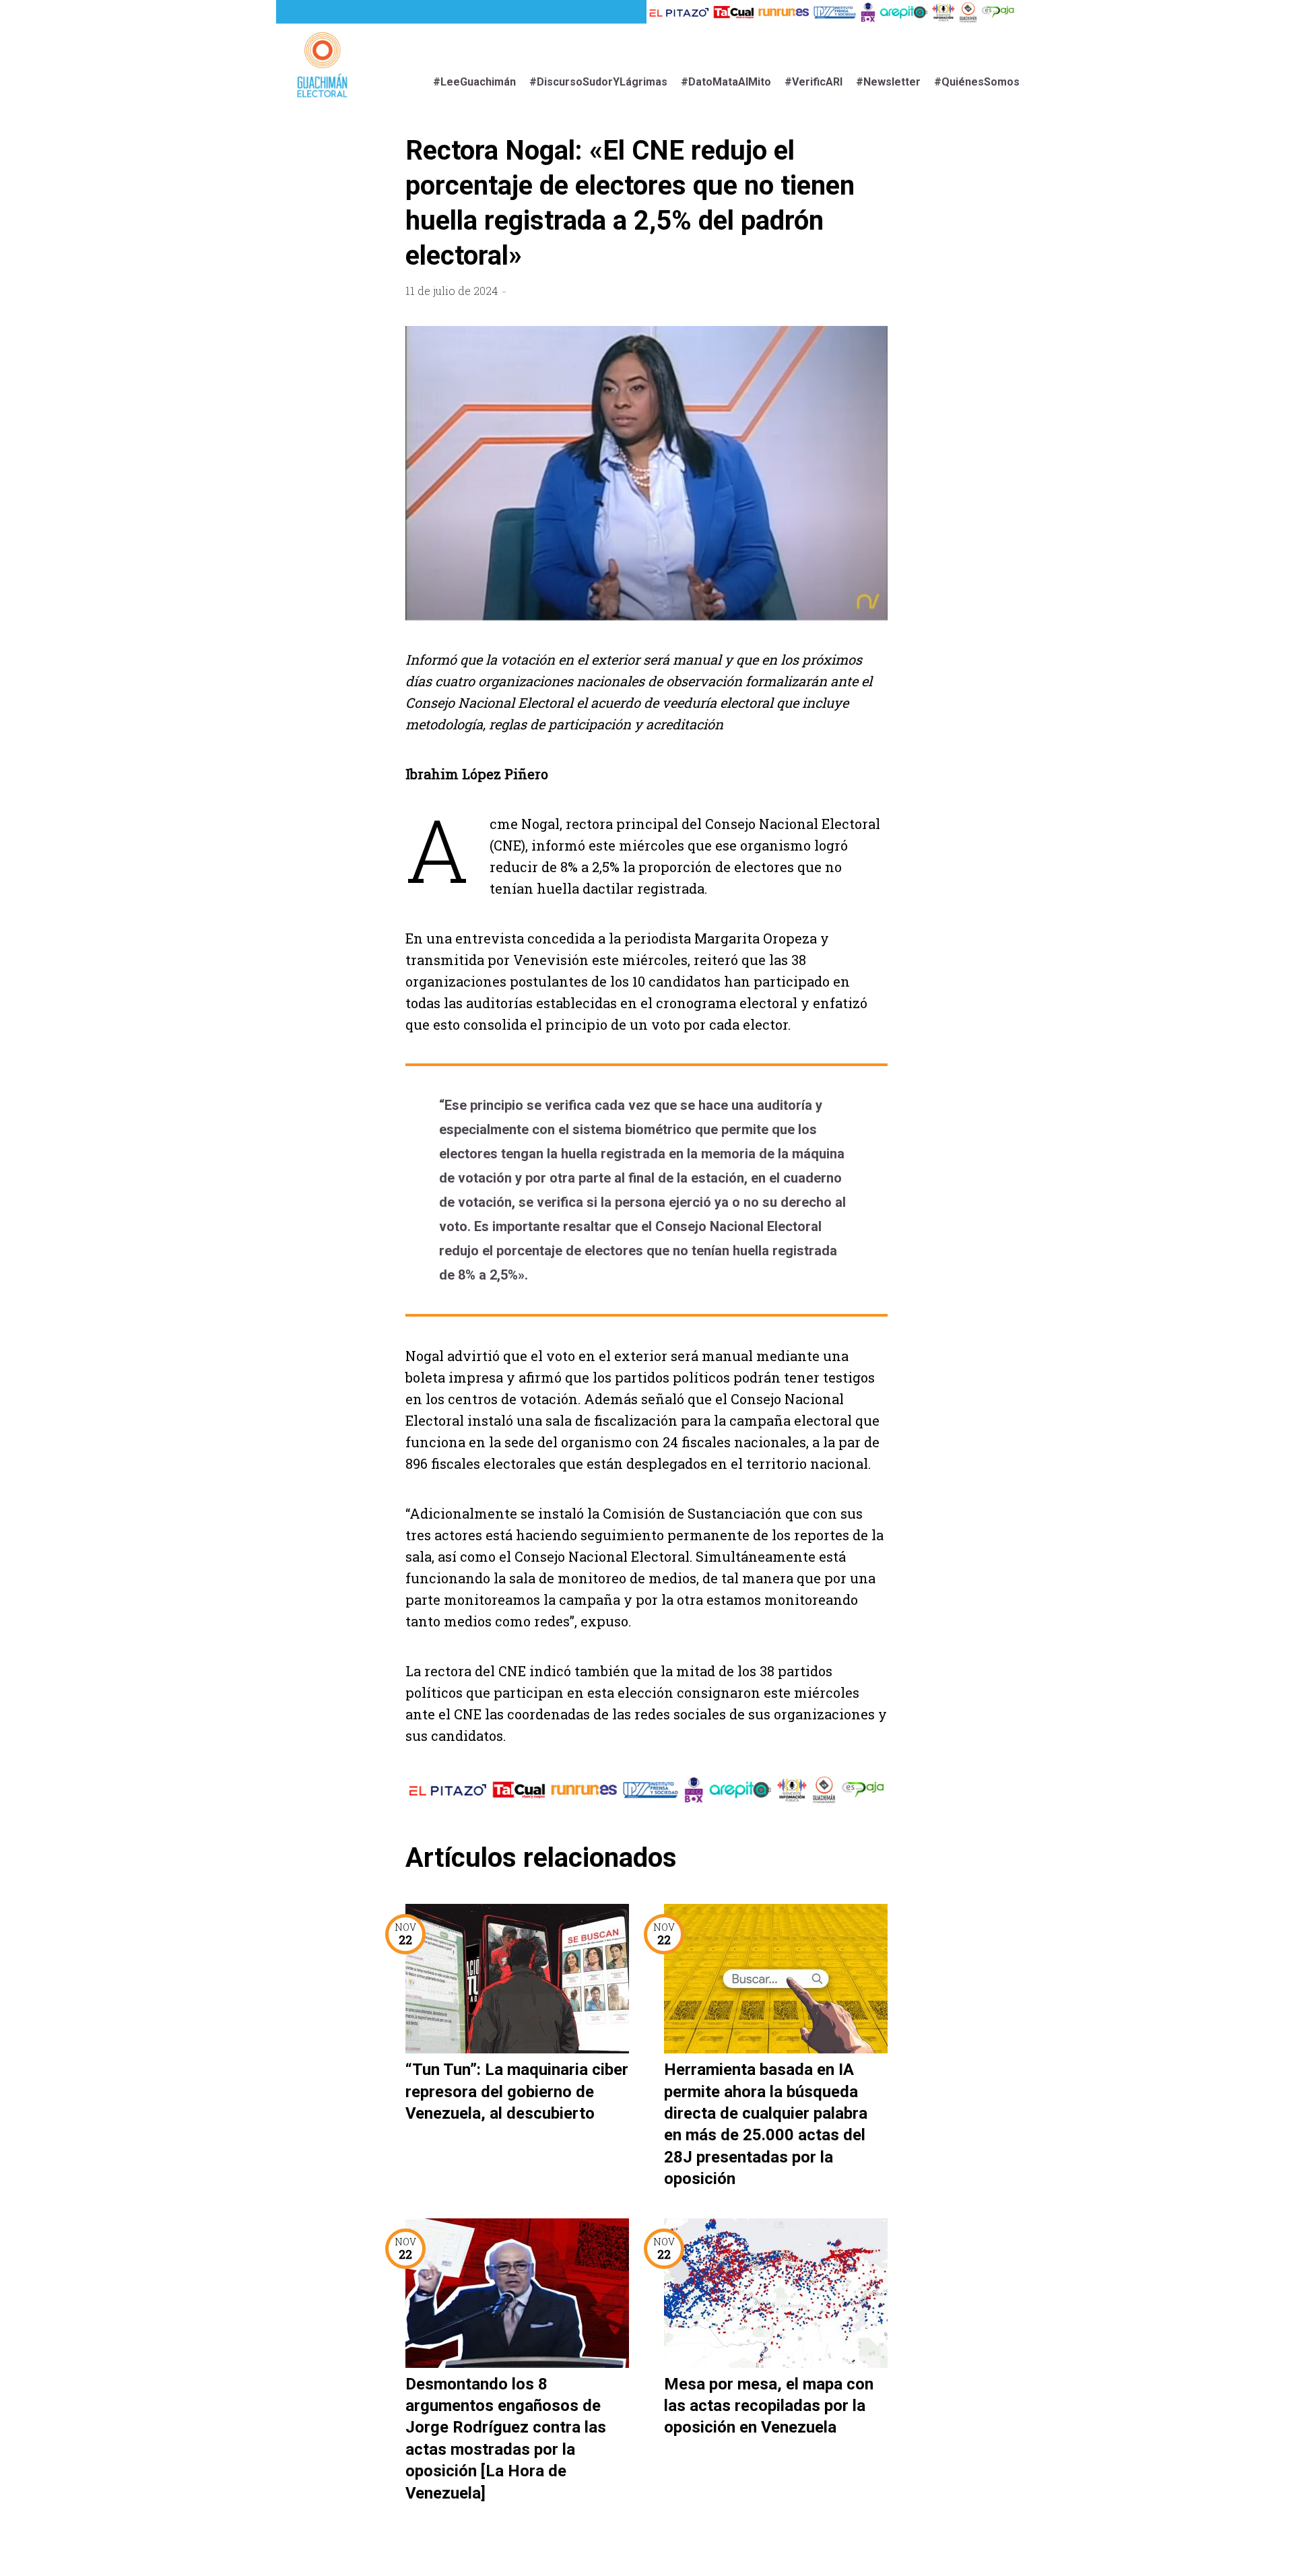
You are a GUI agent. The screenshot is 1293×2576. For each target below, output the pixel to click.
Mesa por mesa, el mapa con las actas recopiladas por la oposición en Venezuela (769, 2406)
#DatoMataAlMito (726, 82)
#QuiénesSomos (977, 82)
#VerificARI (814, 82)
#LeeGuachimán (474, 82)
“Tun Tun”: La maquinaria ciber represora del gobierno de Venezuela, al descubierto (517, 2091)
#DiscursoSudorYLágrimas (598, 82)
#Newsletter (888, 82)
